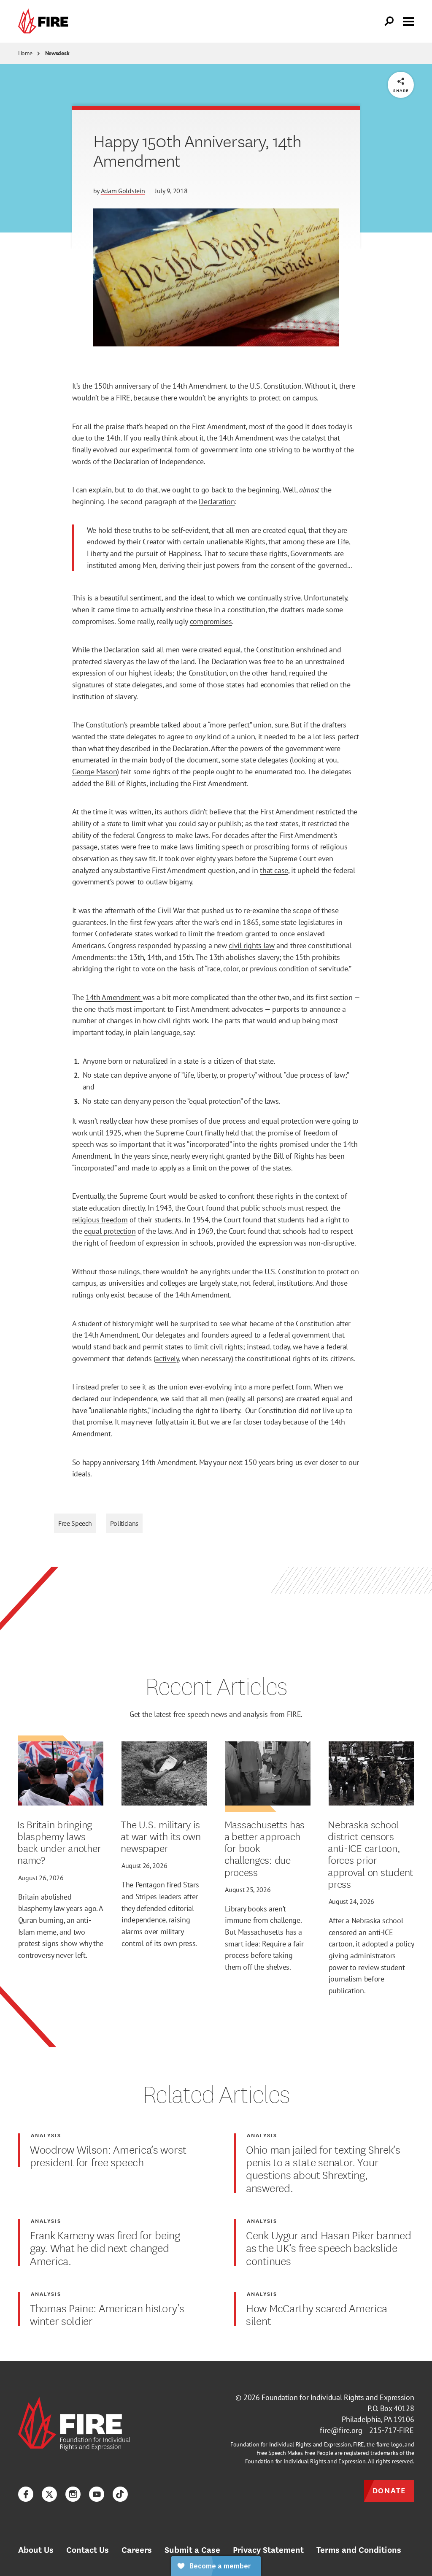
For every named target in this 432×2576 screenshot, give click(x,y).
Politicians (124, 1523)
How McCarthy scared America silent (317, 2314)
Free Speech (75, 1523)
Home (25, 53)
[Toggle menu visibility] (408, 21)
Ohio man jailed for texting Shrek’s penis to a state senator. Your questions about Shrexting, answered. (323, 2168)
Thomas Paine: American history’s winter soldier (107, 2314)
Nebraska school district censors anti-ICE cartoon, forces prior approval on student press (370, 1854)
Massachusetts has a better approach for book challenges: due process (265, 1848)
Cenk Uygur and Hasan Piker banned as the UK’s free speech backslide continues (329, 2248)
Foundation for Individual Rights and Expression (338, 2397)
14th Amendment (114, 997)
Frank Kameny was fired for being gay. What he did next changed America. (105, 2248)
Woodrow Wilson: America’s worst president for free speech (108, 2156)
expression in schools (180, 1243)
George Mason (95, 771)
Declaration (217, 501)
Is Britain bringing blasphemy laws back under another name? (59, 1842)
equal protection (110, 1231)
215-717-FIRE (391, 2430)
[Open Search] (389, 22)
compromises (211, 621)
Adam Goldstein (123, 191)
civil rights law (251, 945)
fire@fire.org (341, 2430)
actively (167, 1358)
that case (274, 870)
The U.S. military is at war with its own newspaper (161, 1836)
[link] (45, 21)
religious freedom (100, 1219)
